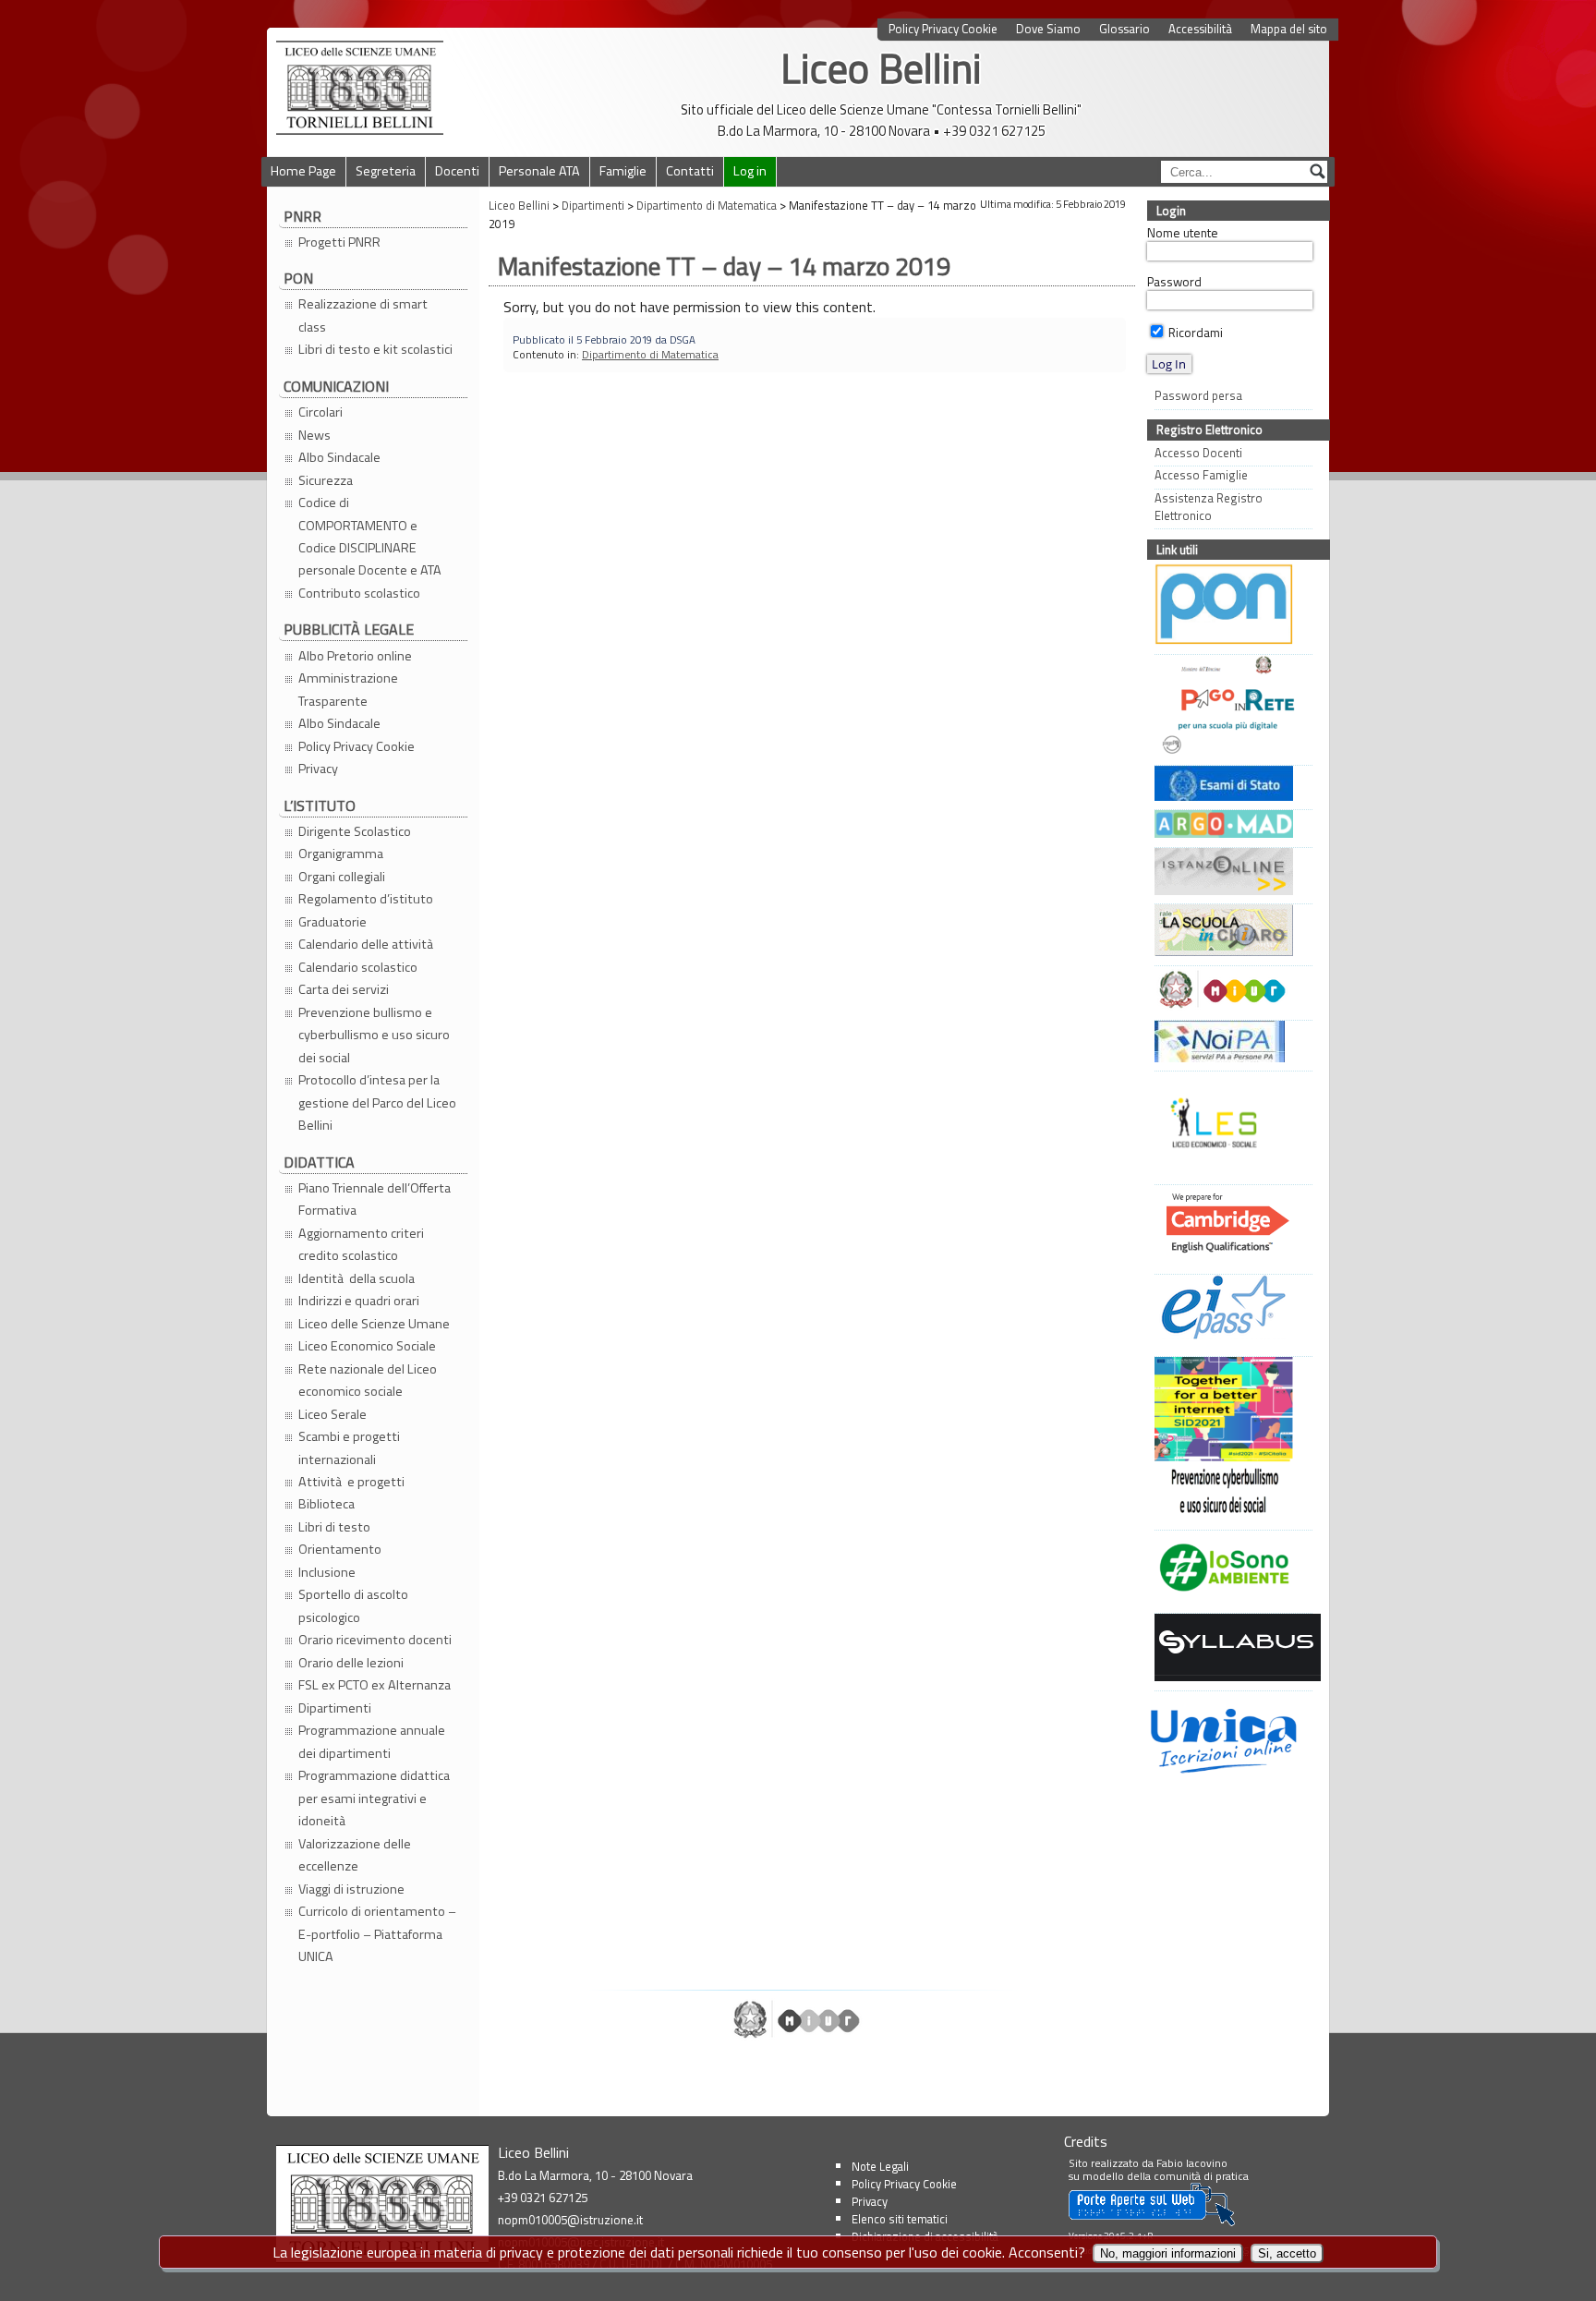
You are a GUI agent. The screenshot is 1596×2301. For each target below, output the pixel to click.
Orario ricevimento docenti (375, 1640)
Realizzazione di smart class (363, 315)
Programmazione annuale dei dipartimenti (372, 1741)
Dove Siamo (1048, 29)
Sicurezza (326, 480)
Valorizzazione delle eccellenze (355, 1855)
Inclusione (327, 1572)
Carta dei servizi (344, 989)
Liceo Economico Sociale (367, 1346)
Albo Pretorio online (355, 656)
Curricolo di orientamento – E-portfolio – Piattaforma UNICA (377, 1934)
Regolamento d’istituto (366, 899)
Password (1174, 282)
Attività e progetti (351, 1482)
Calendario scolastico (358, 967)
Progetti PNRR (339, 242)
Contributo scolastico (359, 593)
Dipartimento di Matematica (650, 354)
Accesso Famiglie (1201, 475)
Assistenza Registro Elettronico (1209, 507)
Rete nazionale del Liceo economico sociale (368, 1380)
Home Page (303, 171)
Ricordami (1194, 333)
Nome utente (1183, 233)
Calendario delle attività (367, 944)
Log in (750, 171)
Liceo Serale (332, 1414)
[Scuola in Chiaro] (1229, 933)
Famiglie (623, 171)
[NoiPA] (1229, 1044)
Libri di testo (334, 1527)
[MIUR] (1229, 991)
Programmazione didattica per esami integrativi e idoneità (374, 1798)
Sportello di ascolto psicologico (353, 1605)
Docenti (457, 171)
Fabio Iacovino (1192, 2163)
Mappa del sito (1289, 29)
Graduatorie (332, 922)
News (314, 435)
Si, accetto (1287, 2253)
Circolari (320, 412)
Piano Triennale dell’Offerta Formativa (375, 1199)
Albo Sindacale (339, 457)
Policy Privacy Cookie (943, 29)
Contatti (690, 171)
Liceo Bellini (881, 68)
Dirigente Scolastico (355, 831)
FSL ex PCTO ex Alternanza (375, 1685)
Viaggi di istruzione (351, 1889)
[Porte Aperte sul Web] (1152, 2222)
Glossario (1124, 29)
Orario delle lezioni (351, 1663)
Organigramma (341, 854)
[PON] (1229, 606)
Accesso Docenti (1198, 453)
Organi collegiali (342, 877)
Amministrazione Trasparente (348, 689)
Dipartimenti (335, 1708)
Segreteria (386, 171)
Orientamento (340, 1549)
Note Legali (880, 2166)
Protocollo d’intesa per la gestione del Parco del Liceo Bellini (377, 1102)
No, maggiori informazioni (1168, 2253)
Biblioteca (326, 1504)
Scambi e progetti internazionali (349, 1447)
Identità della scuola (357, 1278)
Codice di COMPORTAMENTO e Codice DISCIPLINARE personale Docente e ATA (370, 536)
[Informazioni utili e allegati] (1229, 786)
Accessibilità (1200, 29)
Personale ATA (539, 171)
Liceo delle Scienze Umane (374, 1324)
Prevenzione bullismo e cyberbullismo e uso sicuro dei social (374, 1035)
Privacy (318, 769)
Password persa (1198, 396)
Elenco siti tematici (900, 2219)
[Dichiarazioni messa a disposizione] (1229, 826)
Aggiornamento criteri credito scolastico (361, 1244)
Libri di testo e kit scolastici (375, 349)
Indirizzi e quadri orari (359, 1301)
